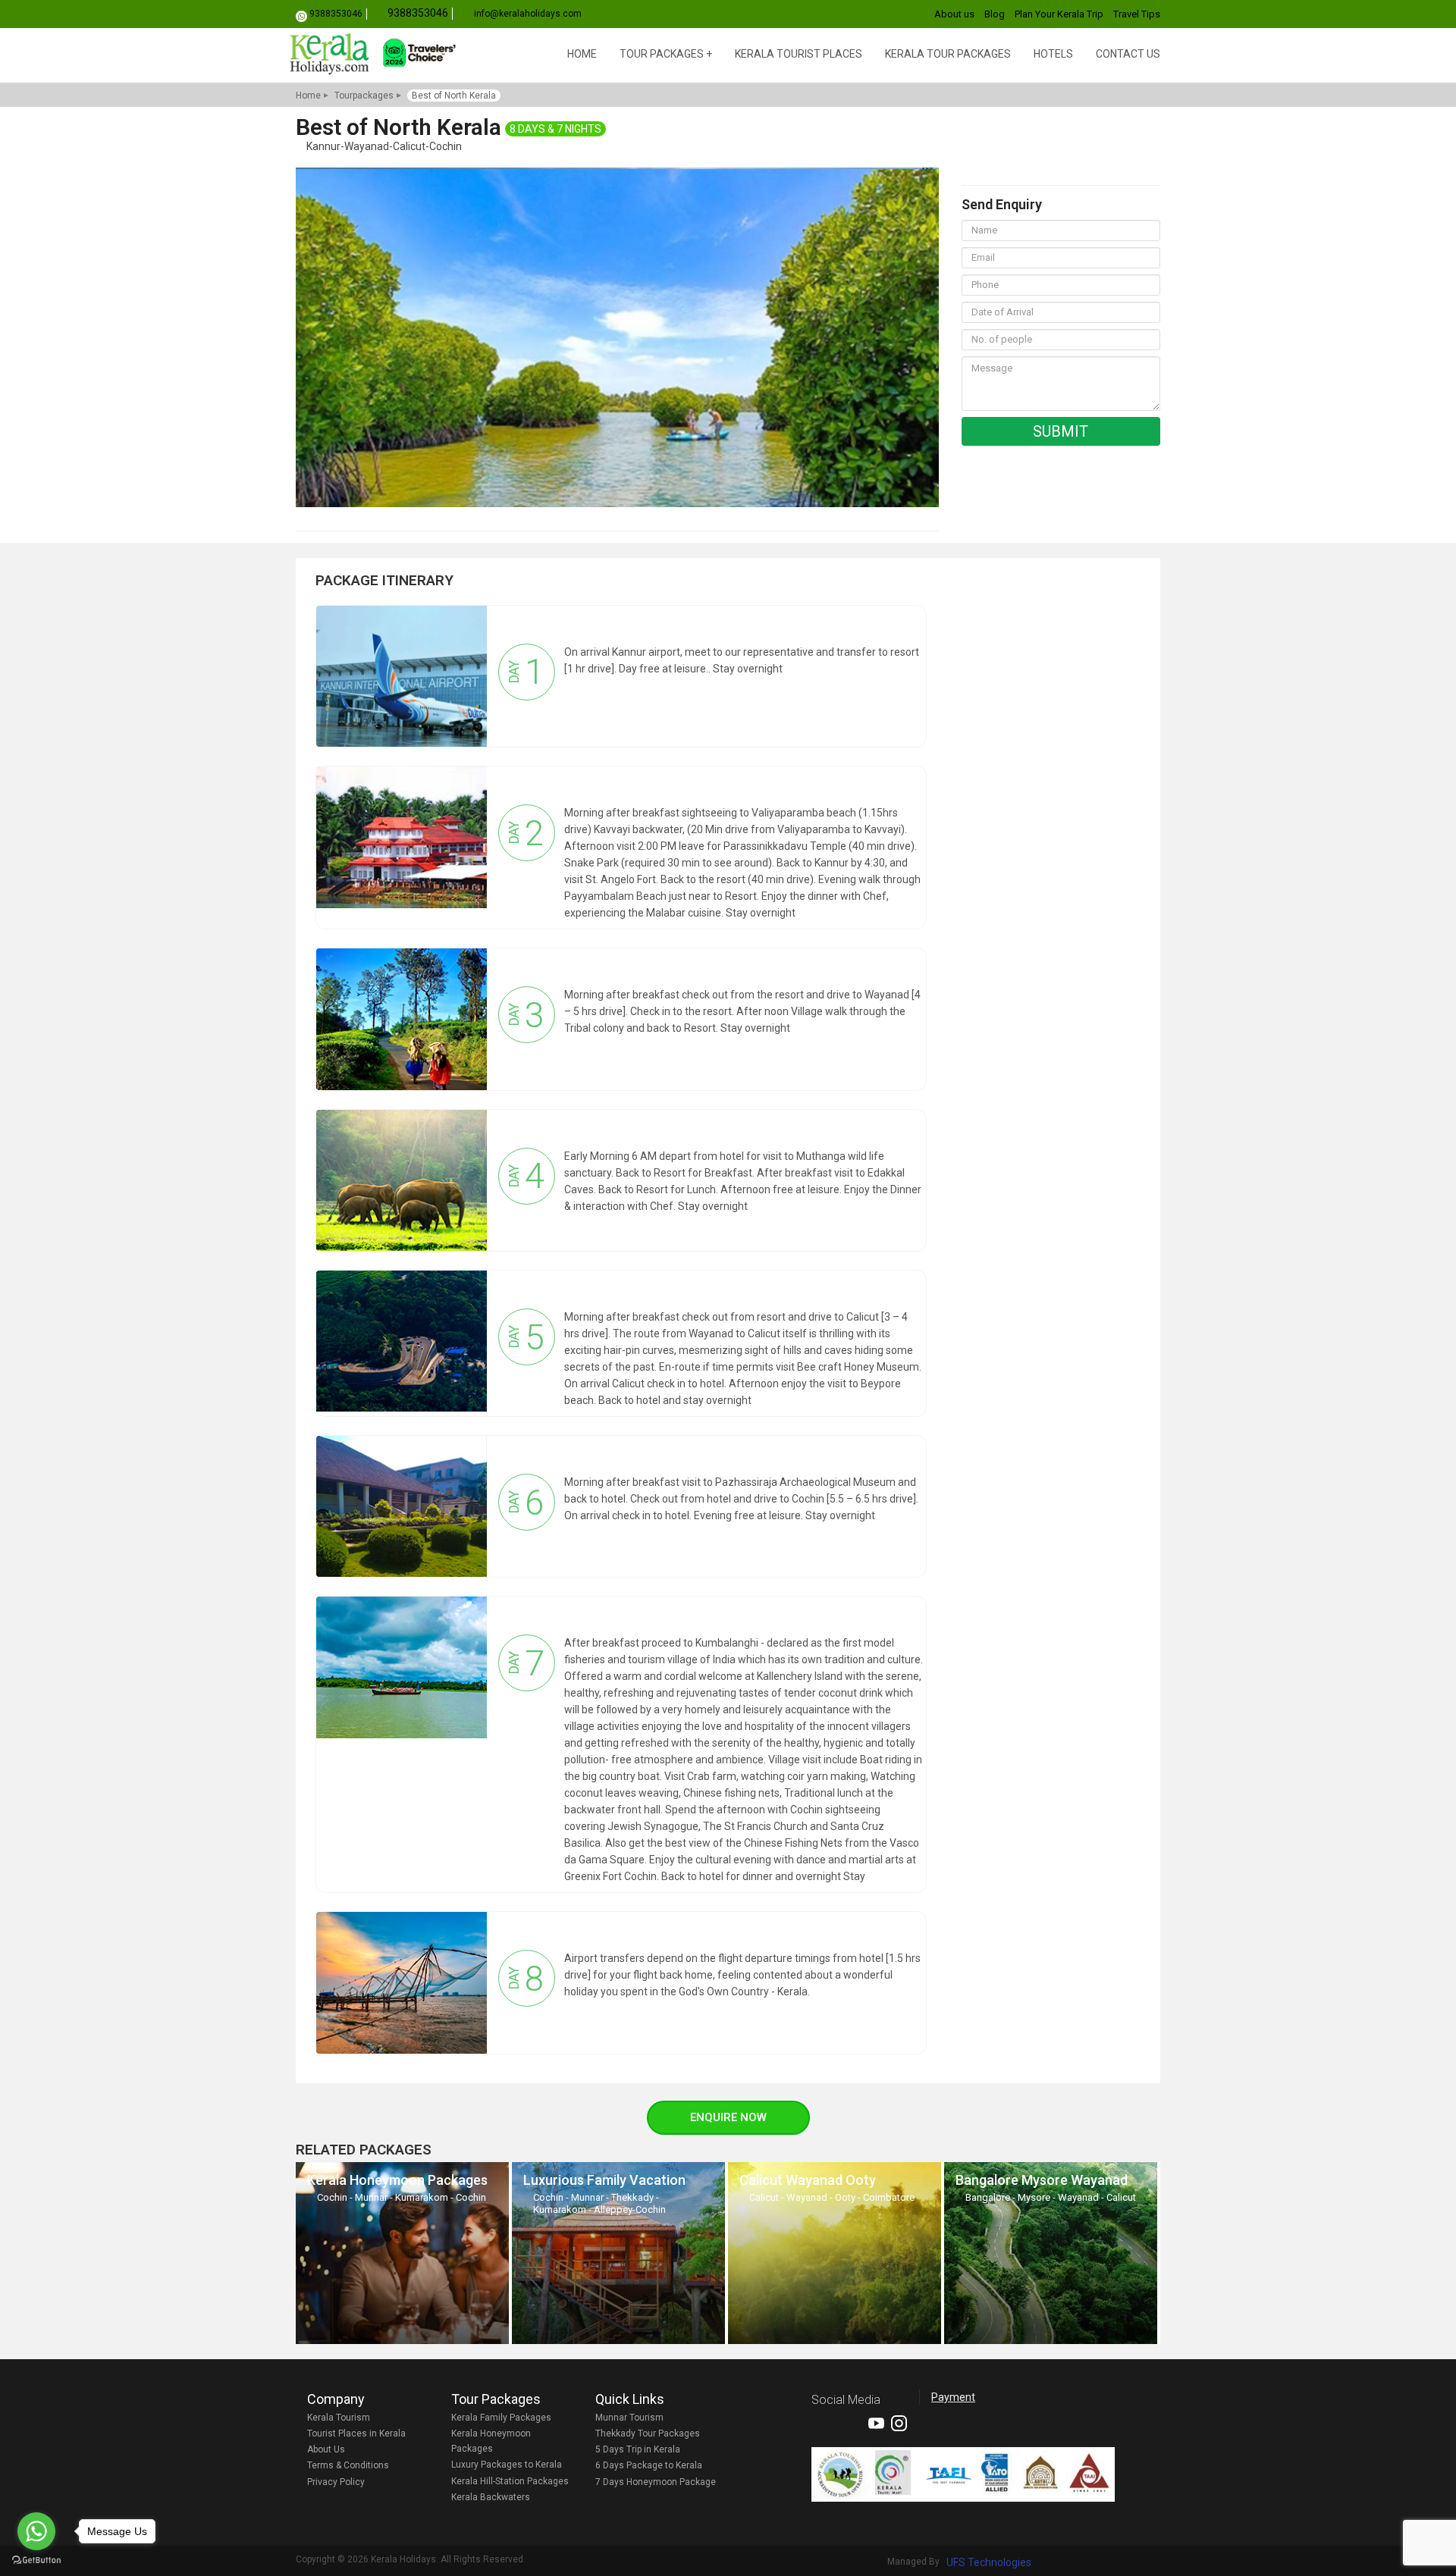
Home (582, 54)
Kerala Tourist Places (799, 54)
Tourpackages (364, 96)
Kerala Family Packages (501, 2418)
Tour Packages (662, 54)
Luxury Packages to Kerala (507, 2465)
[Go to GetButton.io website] (36, 2560)
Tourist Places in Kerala (356, 2433)
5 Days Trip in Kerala (638, 2449)
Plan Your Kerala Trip (1059, 14)
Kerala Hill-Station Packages (510, 2481)
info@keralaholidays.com (528, 14)
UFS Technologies (989, 2562)
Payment (953, 2397)
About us (954, 14)
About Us (326, 2449)
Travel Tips (1137, 14)
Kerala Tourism (339, 2418)
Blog (995, 14)
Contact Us (1128, 54)
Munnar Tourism (629, 2418)
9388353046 (336, 14)
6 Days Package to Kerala (649, 2465)
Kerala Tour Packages (948, 54)
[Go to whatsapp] (36, 2531)
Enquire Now (728, 2117)
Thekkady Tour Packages (648, 2433)
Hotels (1053, 54)
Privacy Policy (336, 2482)
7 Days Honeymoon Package (656, 2482)
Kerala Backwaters (491, 2497)
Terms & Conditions (348, 2465)
